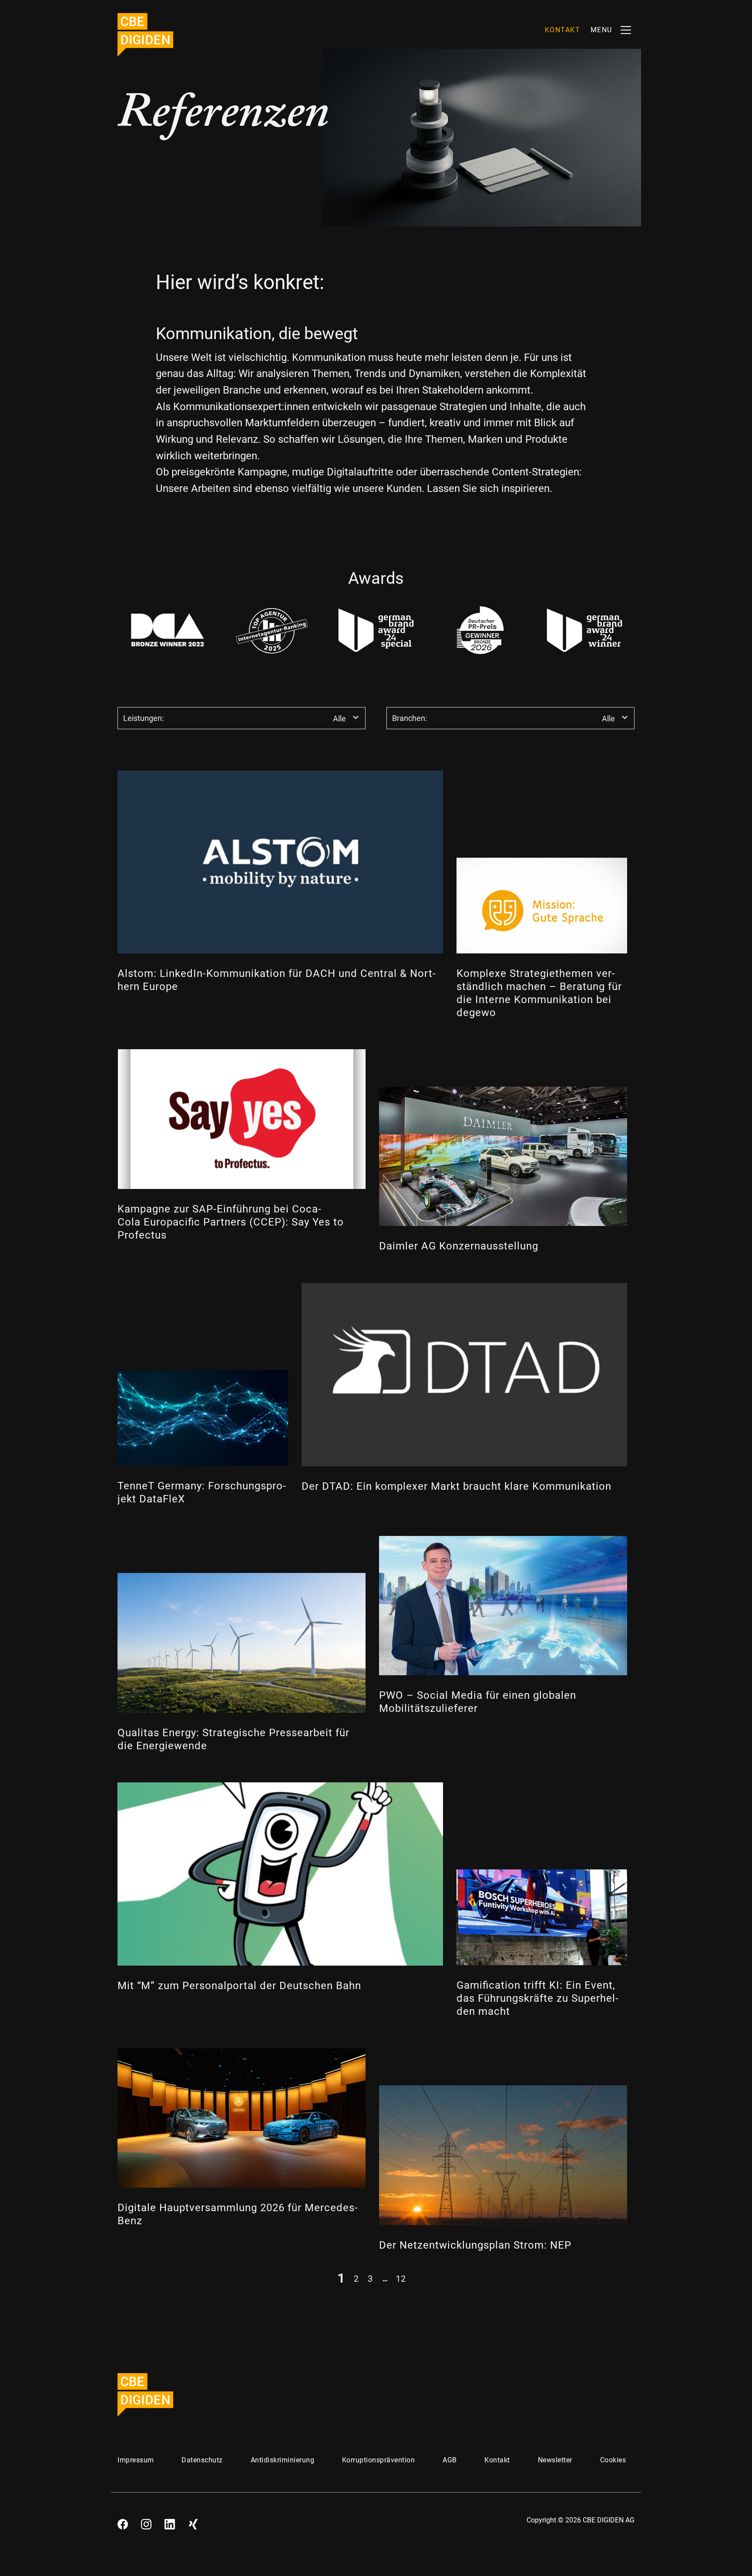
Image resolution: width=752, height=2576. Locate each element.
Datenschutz (202, 2460)
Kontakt (497, 2460)
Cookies (613, 2460)
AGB (450, 2460)
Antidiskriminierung (283, 2460)
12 (401, 2278)
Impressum (136, 2460)
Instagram (146, 2521)
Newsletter (555, 2460)
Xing (193, 2521)
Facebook (123, 2521)
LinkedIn (170, 2521)
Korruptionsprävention (379, 2460)
